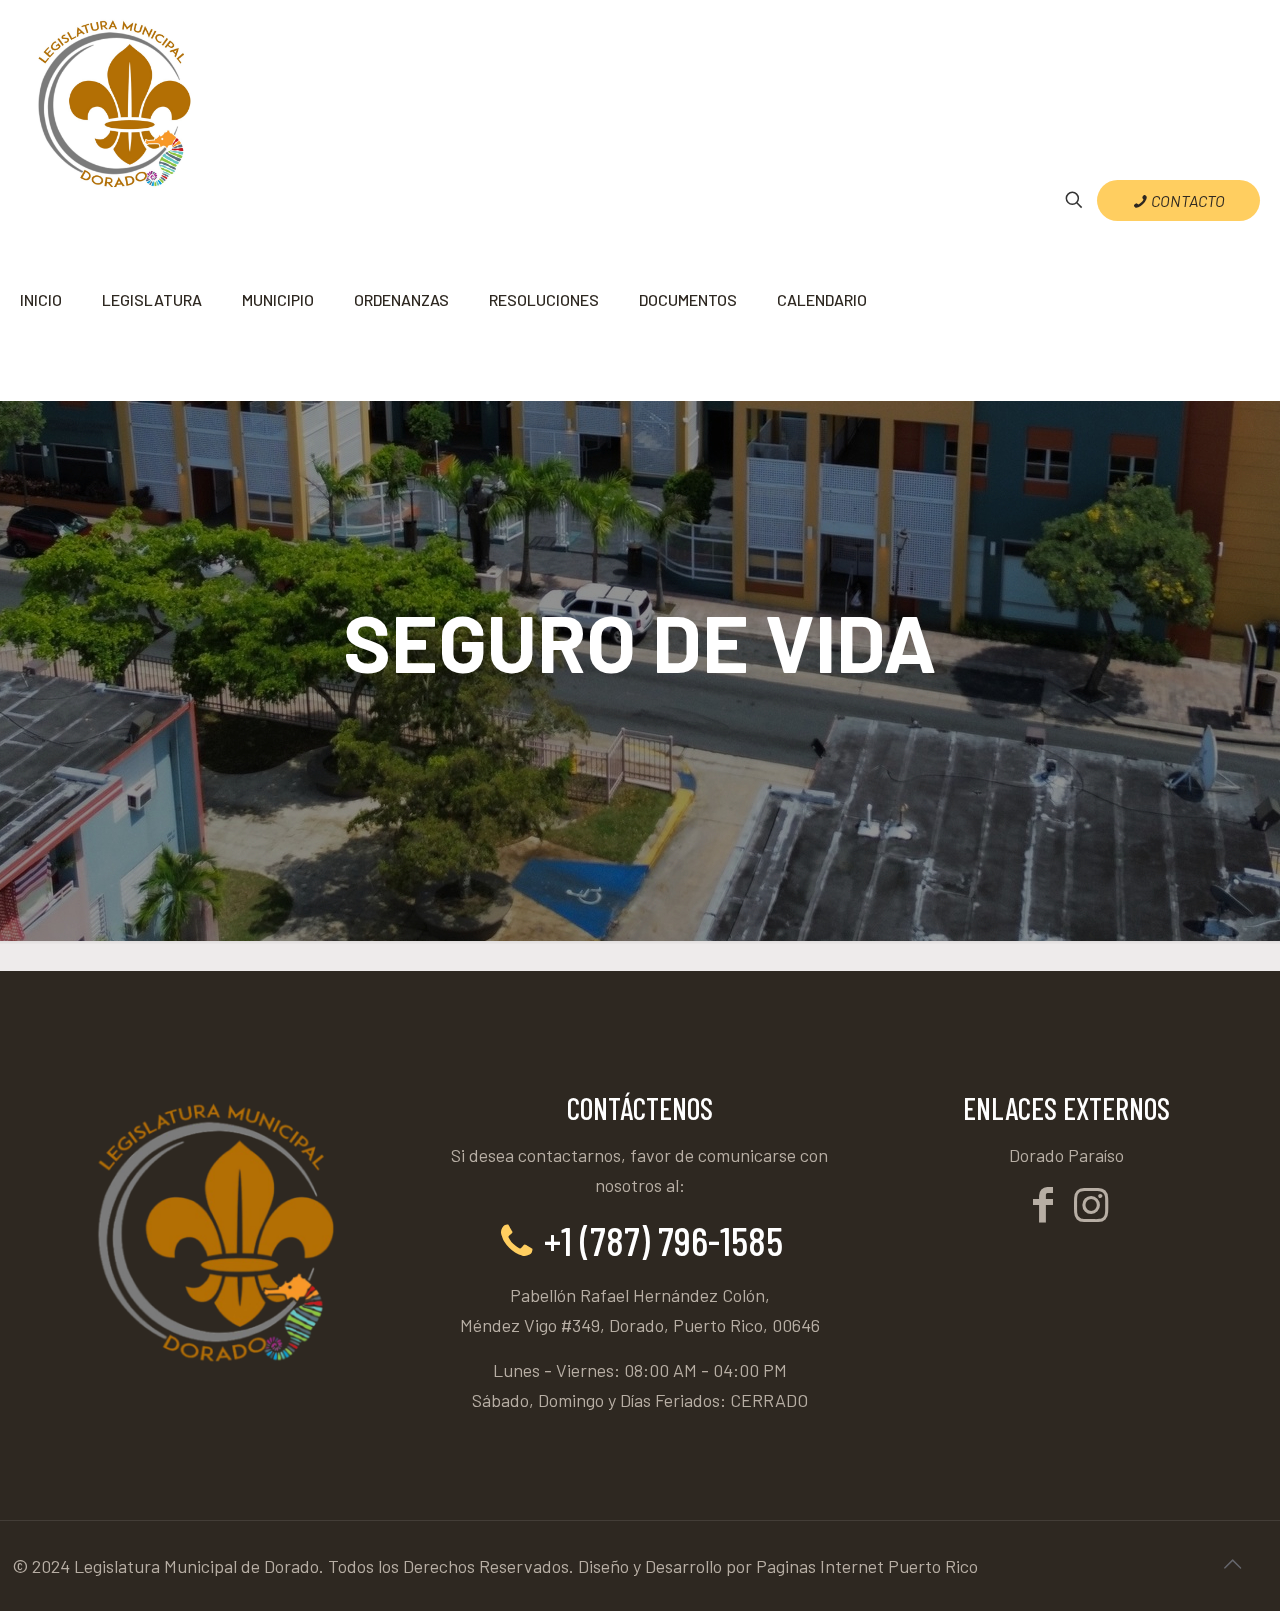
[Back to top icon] (1232, 1563)
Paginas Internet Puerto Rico (867, 1566)
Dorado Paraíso (1066, 1155)
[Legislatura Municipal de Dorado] (112, 100)
